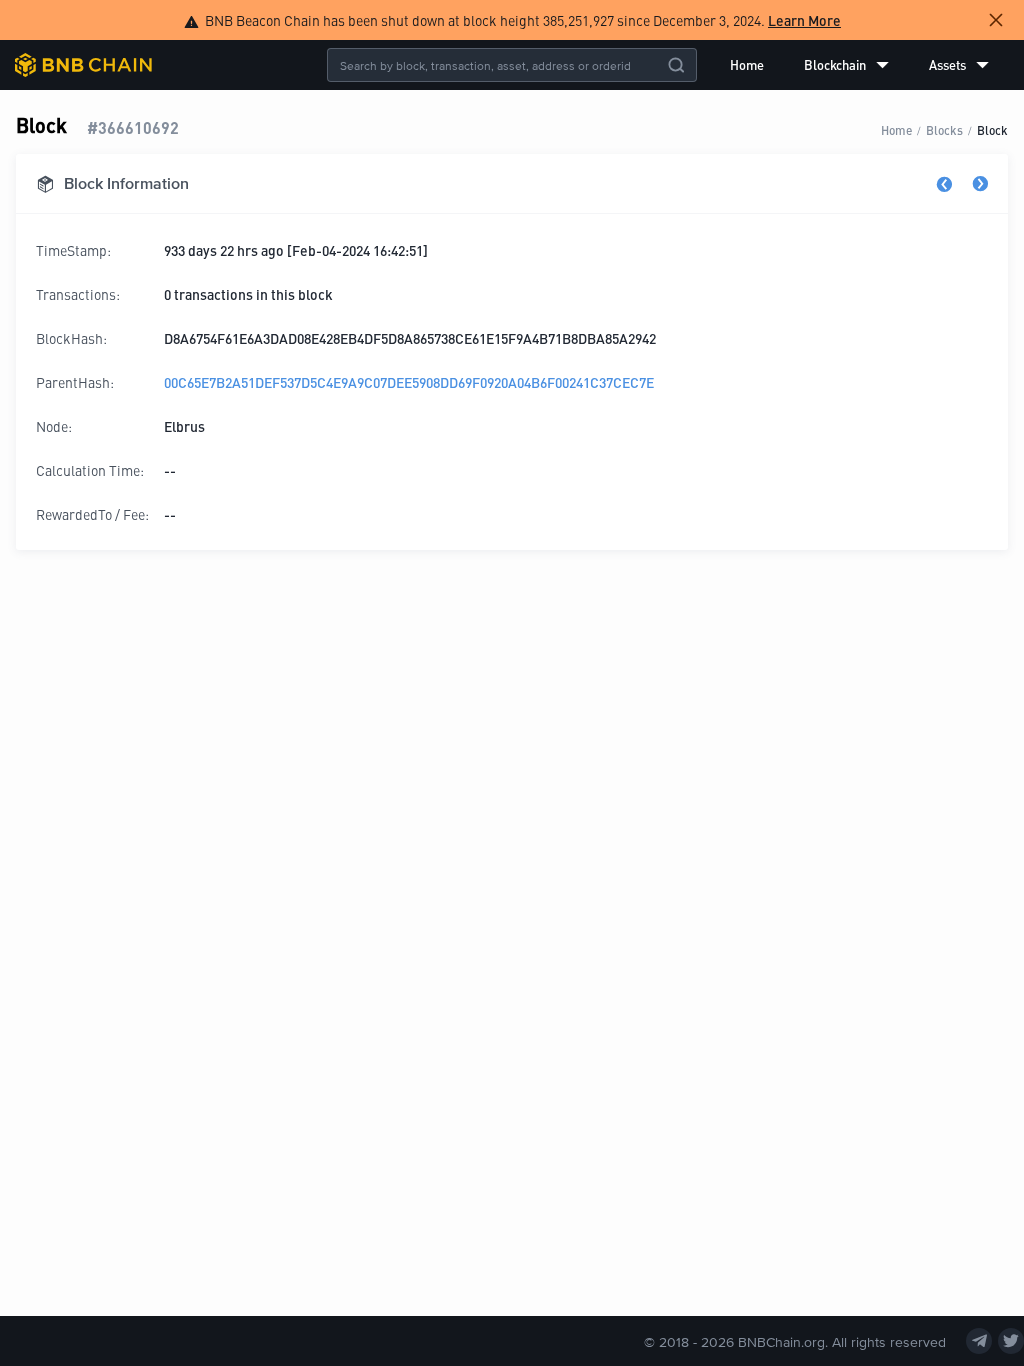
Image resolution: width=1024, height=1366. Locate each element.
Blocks (944, 129)
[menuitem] (747, 65)
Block (992, 129)
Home (747, 64)
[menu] (859, 65)
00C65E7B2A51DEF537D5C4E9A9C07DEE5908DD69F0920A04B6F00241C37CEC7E (409, 382)
